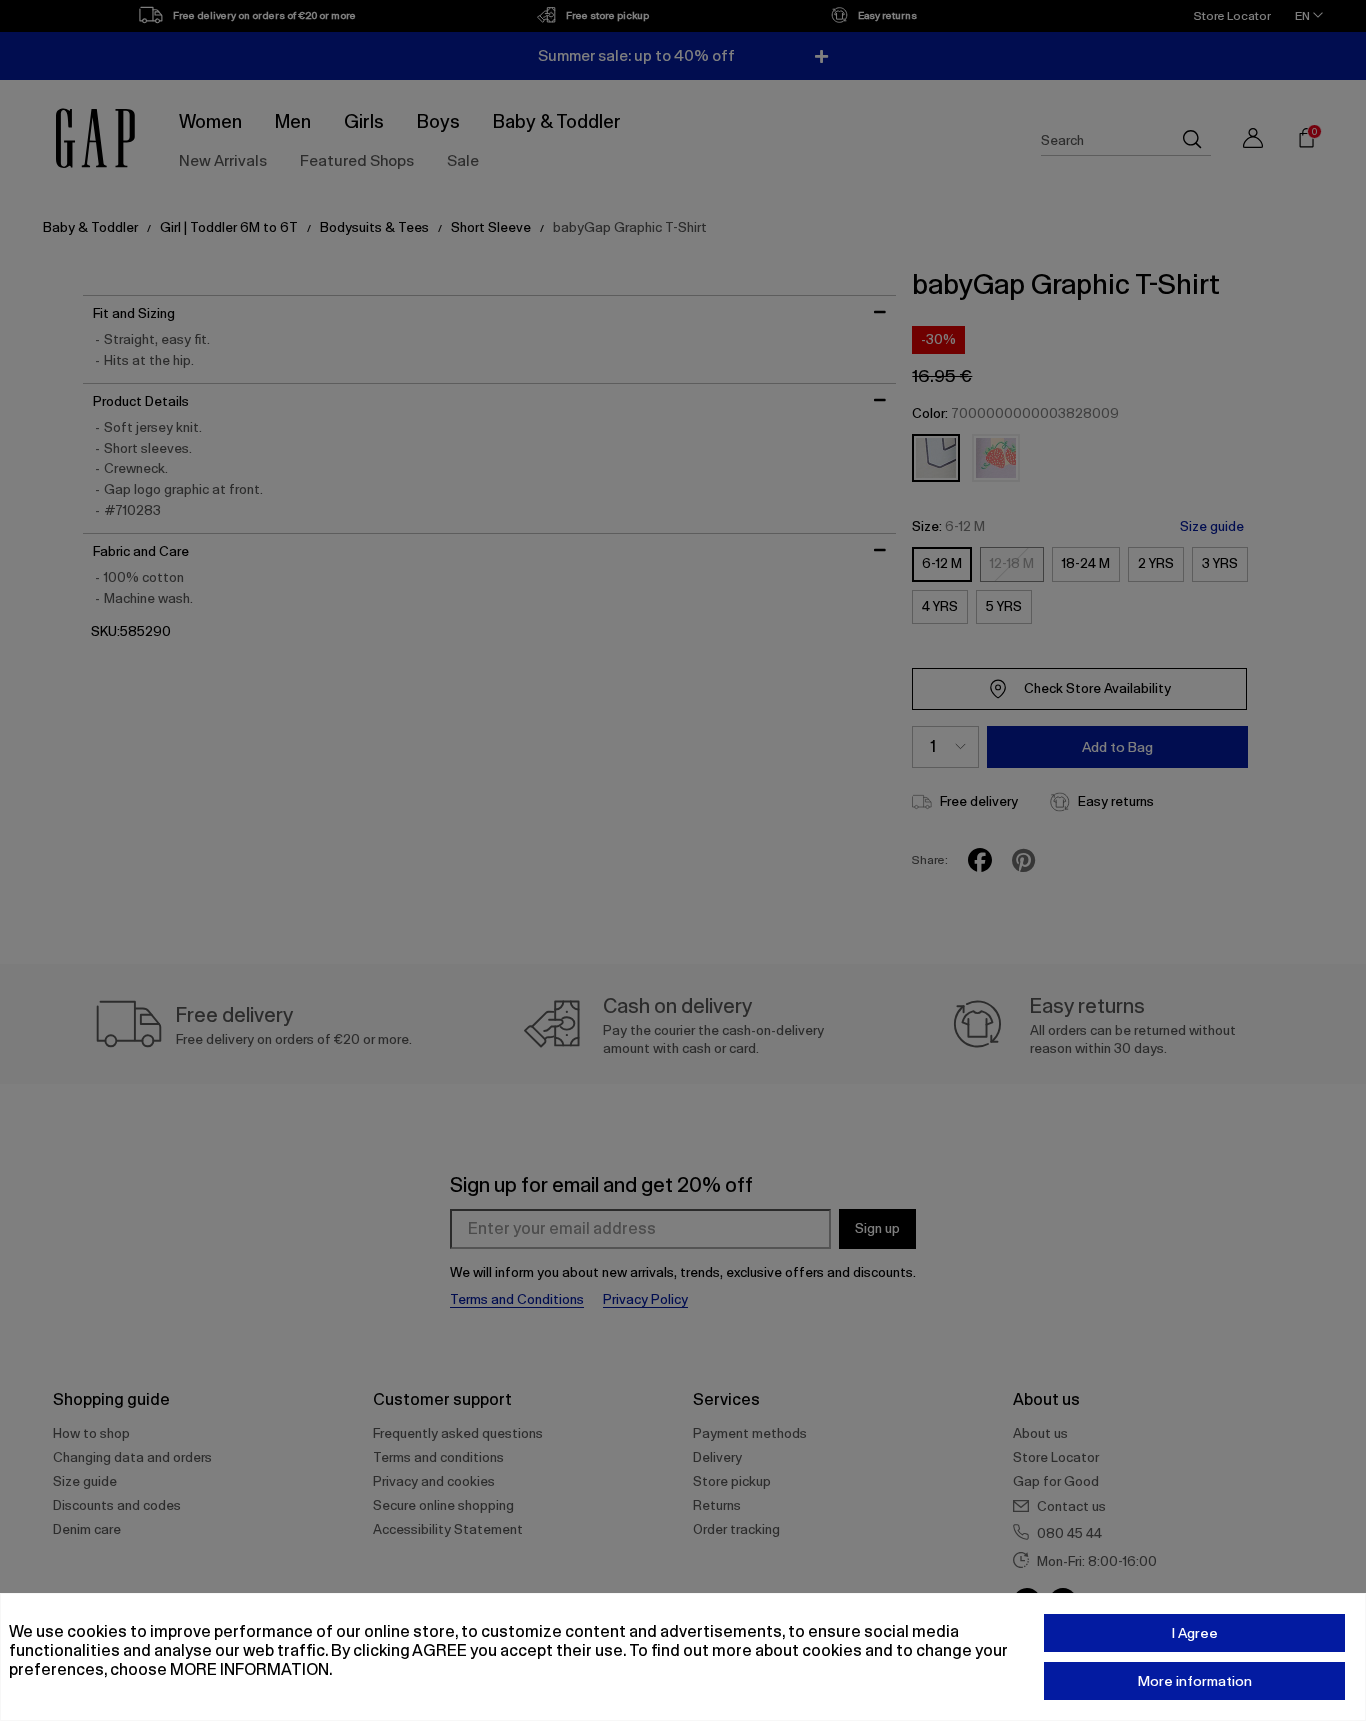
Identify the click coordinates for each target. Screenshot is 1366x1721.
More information (1195, 1681)
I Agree (1195, 1633)
